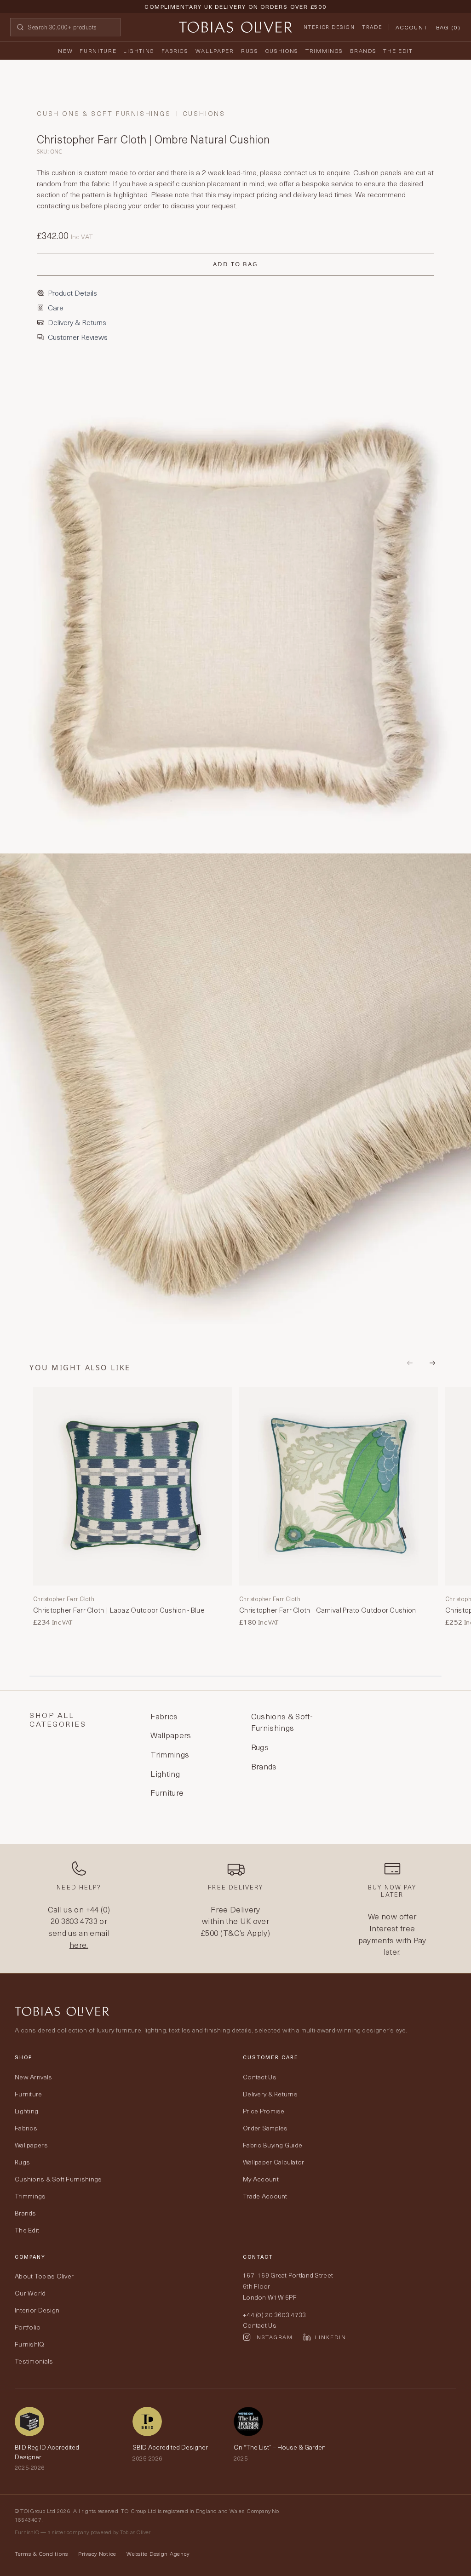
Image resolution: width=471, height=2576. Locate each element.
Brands (363, 51)
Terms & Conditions (41, 2553)
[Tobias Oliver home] (235, 27)
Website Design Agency (158, 2553)
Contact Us (260, 2077)
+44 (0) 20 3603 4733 (80, 1915)
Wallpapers (31, 2145)
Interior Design (328, 27)
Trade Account (265, 2196)
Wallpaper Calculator (274, 2162)
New (65, 51)
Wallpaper (215, 51)
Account (411, 27)
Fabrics (175, 51)
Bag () (448, 27)
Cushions (282, 51)
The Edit (398, 51)
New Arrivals (33, 2077)
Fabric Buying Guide (273, 2145)
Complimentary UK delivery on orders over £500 (235, 6)
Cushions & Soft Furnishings (104, 114)
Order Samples (265, 2128)
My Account (261, 2179)
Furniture (98, 51)
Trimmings (324, 51)
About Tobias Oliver (44, 2276)
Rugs (250, 51)
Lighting (139, 51)
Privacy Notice (97, 2553)
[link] (132, 1507)
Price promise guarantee (235, 14)
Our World (30, 2293)
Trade (372, 27)
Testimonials (34, 2361)
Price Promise (264, 2111)
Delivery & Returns (270, 2094)
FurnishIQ (30, 2344)
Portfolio (28, 2327)
